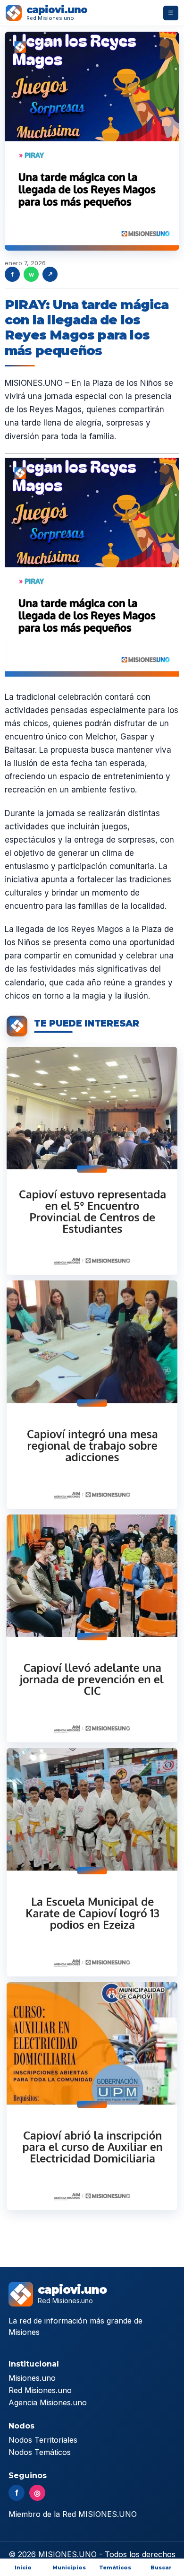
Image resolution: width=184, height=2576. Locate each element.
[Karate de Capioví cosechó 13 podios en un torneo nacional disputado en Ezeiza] (92, 1862)
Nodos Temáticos (40, 2452)
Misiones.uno (32, 2378)
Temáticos (115, 2567)
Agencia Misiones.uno (48, 2402)
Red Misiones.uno (40, 2390)
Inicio (23, 2567)
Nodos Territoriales (43, 2440)
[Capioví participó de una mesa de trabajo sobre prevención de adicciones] (92, 1394)
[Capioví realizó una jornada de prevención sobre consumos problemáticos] (92, 1628)
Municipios (69, 2567)
